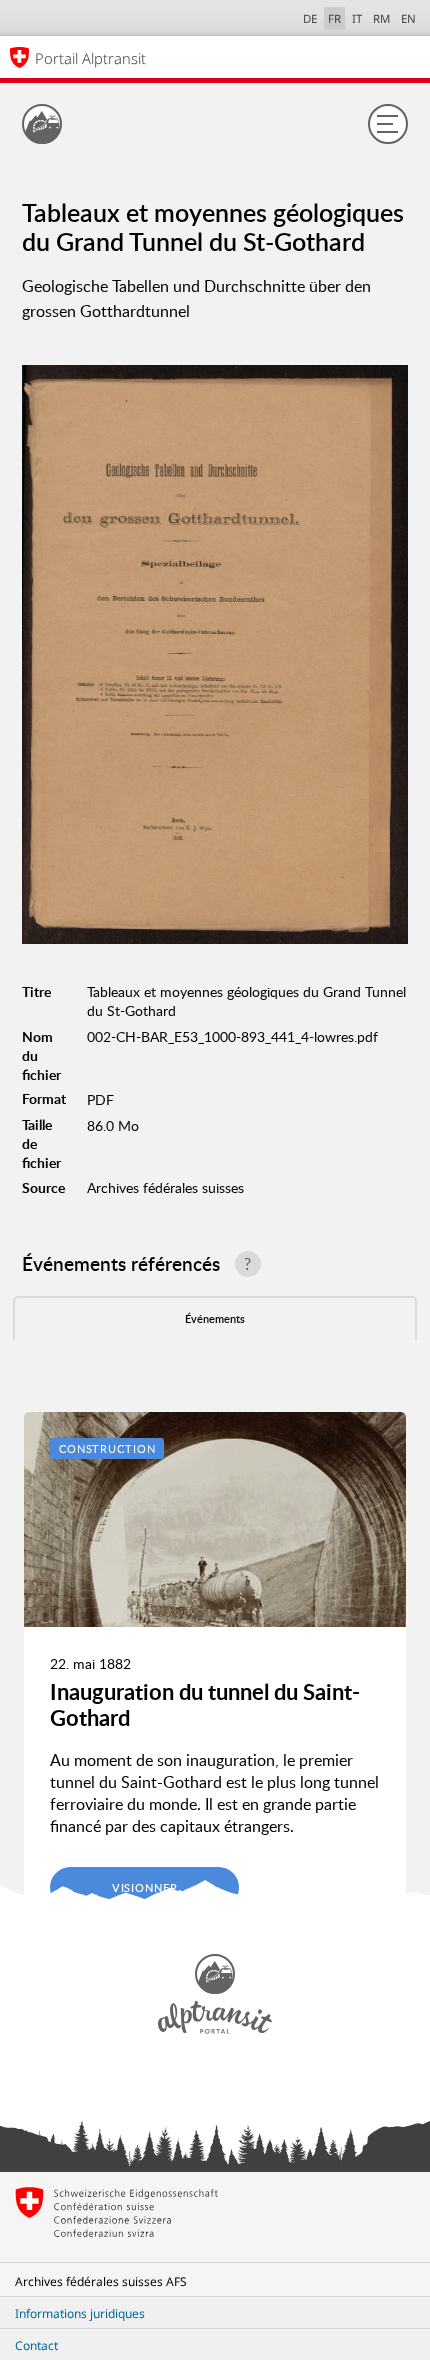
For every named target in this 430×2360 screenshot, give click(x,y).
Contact (36, 2345)
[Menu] (388, 124)
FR (334, 18)
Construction (107, 1448)
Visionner (145, 1887)
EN (408, 18)
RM (381, 18)
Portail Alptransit (90, 58)
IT (357, 18)
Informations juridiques (80, 2313)
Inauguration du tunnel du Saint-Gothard (205, 1704)
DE (310, 18)
